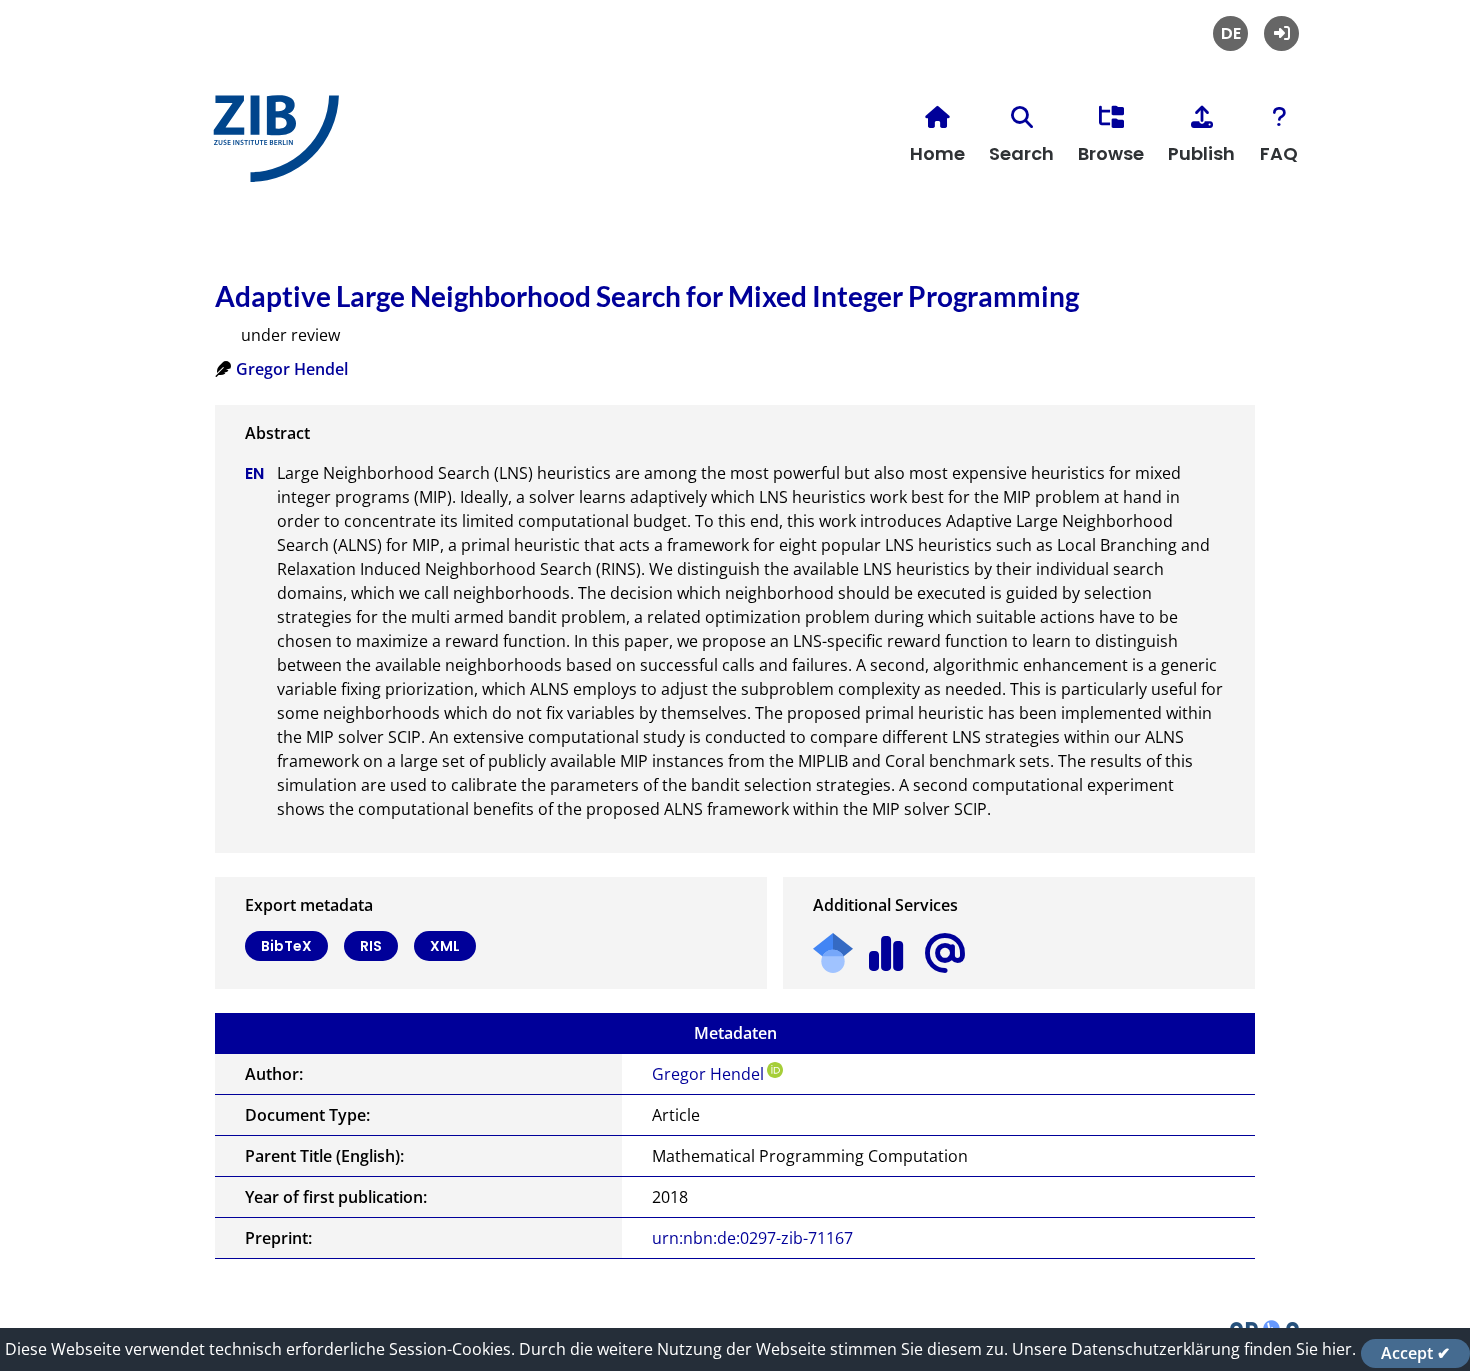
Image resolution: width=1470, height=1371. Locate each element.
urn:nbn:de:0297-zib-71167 (752, 1238)
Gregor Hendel (292, 369)
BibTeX (286, 946)
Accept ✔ (1415, 1353)
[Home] (271, 146)
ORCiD (775, 1070)
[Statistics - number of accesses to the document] (886, 946)
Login (1281, 33)
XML (445, 946)
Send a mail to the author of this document (945, 953)
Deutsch (1230, 33)
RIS (371, 946)
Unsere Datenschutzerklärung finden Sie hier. (1184, 1349)
